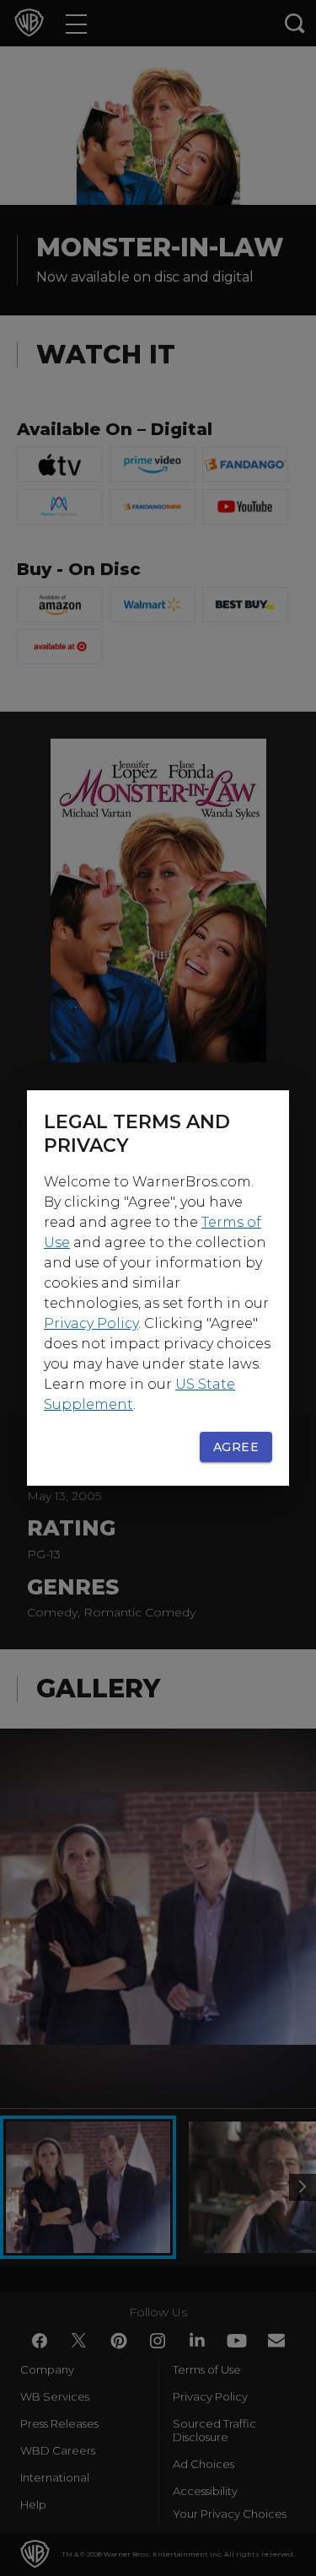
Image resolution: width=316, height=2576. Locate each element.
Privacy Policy (91, 1323)
